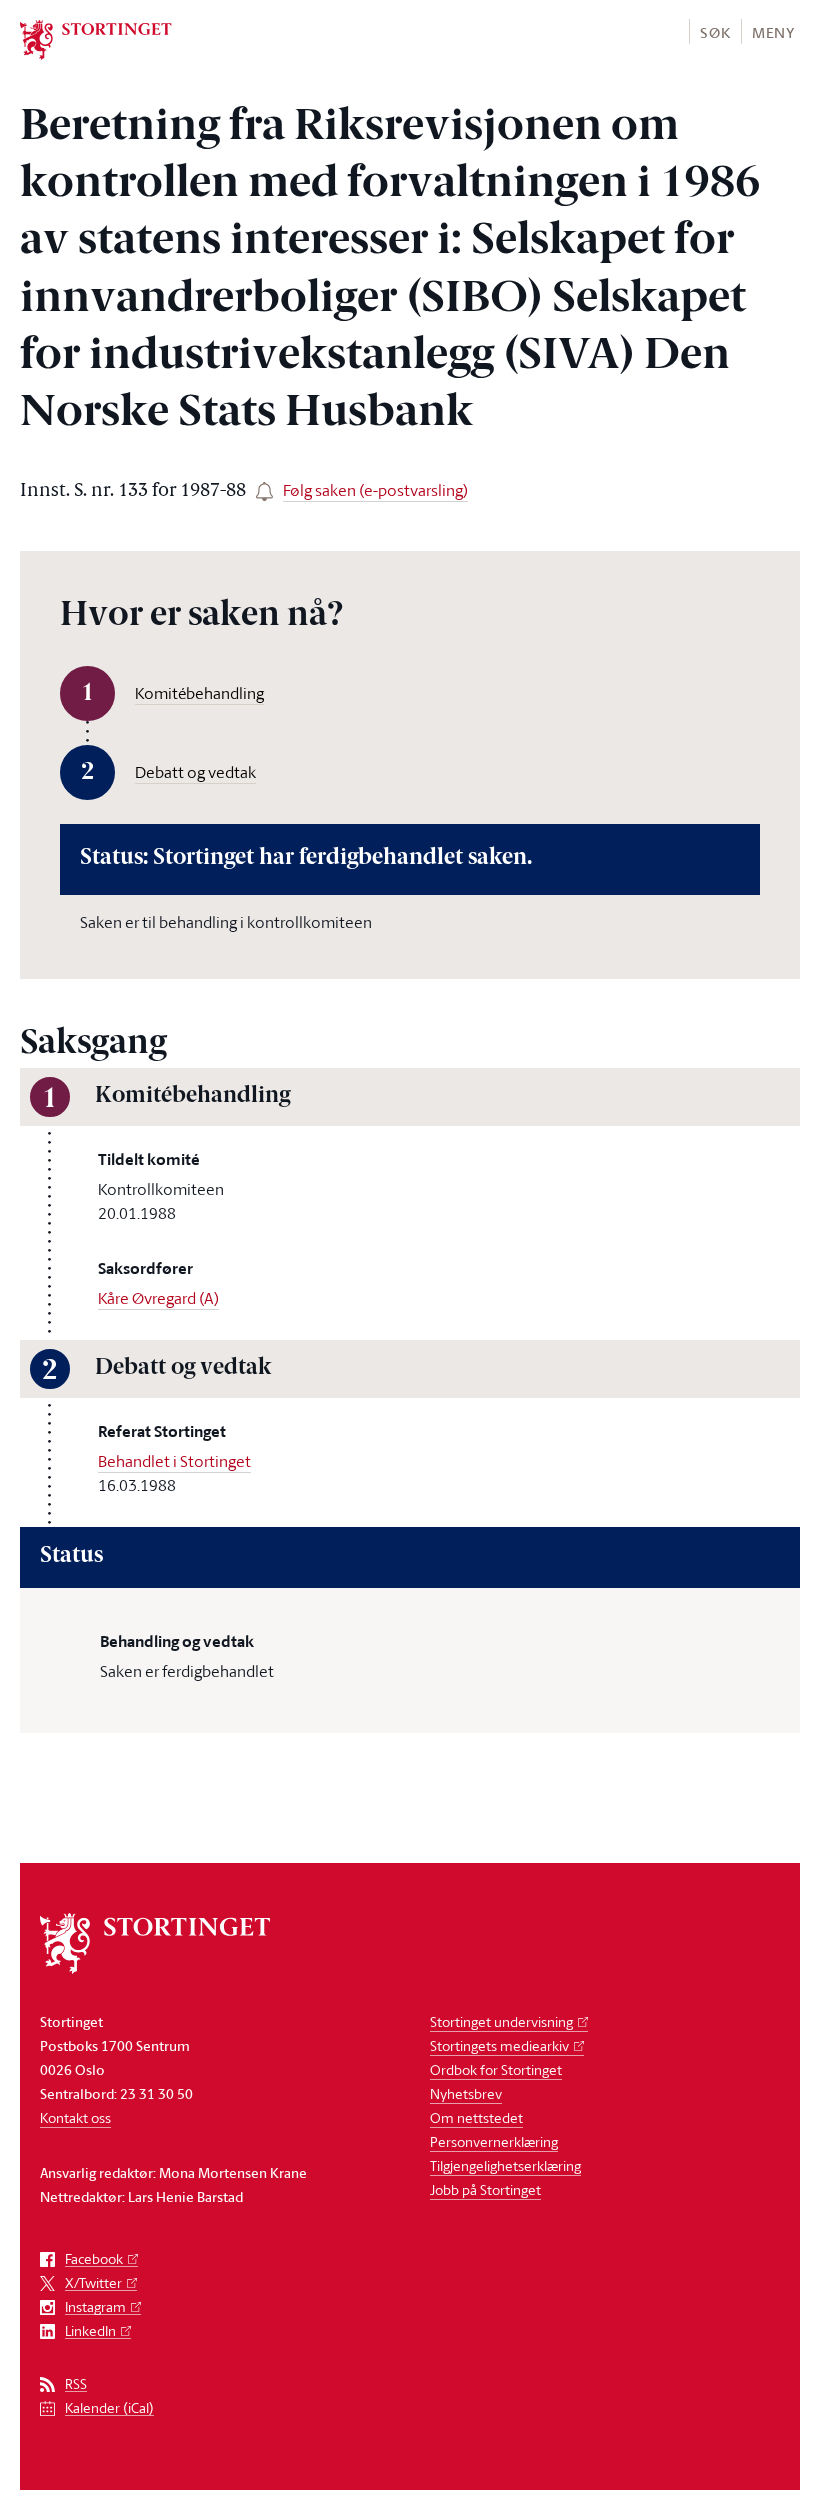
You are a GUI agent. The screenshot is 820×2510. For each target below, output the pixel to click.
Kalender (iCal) (109, 2408)
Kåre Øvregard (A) (158, 1298)
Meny (773, 32)
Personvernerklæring (494, 2141)
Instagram (95, 2307)
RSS (76, 2384)
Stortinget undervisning (501, 2021)
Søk (715, 32)
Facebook (94, 2259)
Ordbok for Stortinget (496, 2069)
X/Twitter (93, 2283)
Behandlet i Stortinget (174, 1461)
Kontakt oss (75, 2117)
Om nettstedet (476, 2117)
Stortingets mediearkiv (499, 2045)
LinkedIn (90, 2331)
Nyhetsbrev (466, 2093)
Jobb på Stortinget (485, 2189)
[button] (714, 31)
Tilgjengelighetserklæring (505, 2165)
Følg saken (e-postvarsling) (375, 490)
